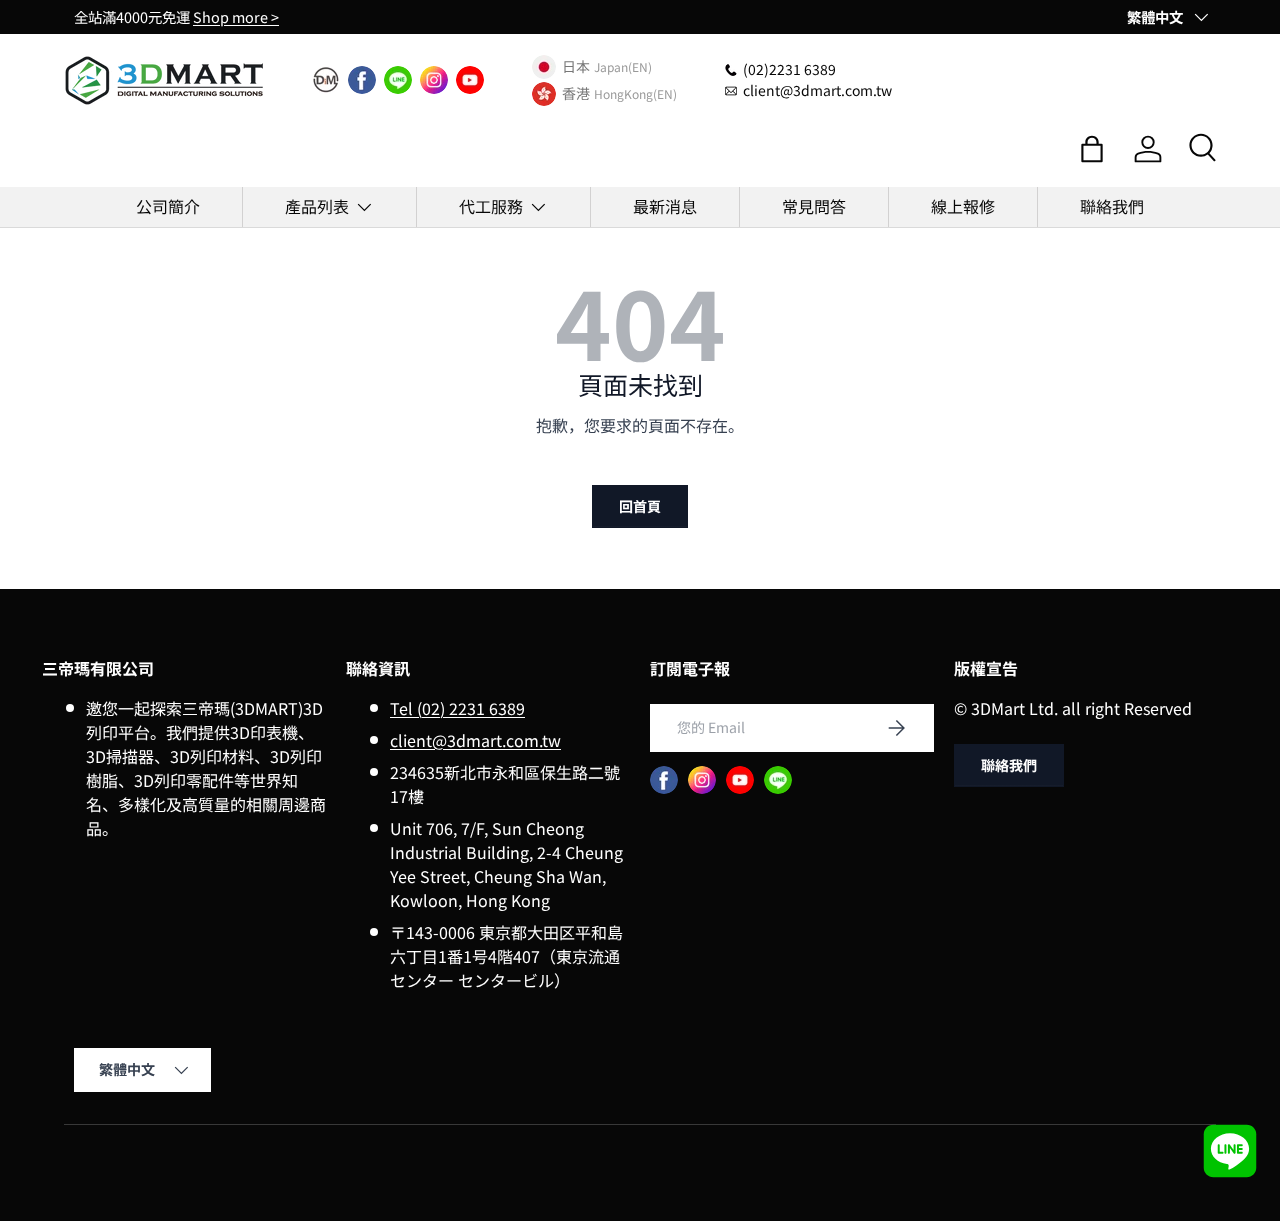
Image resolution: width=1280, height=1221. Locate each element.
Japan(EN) (623, 66)
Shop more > (236, 16)
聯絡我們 (1112, 206)
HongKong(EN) (635, 93)
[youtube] (470, 80)
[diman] (326, 80)
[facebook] (362, 80)
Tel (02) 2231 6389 (457, 708)
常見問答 (814, 206)
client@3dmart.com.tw (475, 740)
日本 (576, 67)
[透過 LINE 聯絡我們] (1230, 1151)
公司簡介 (168, 206)
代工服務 (491, 206)
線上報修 (963, 206)
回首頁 (640, 506)
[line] (398, 80)
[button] (1092, 149)
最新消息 (665, 206)
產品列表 (317, 206)
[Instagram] (434, 80)
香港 (576, 94)
